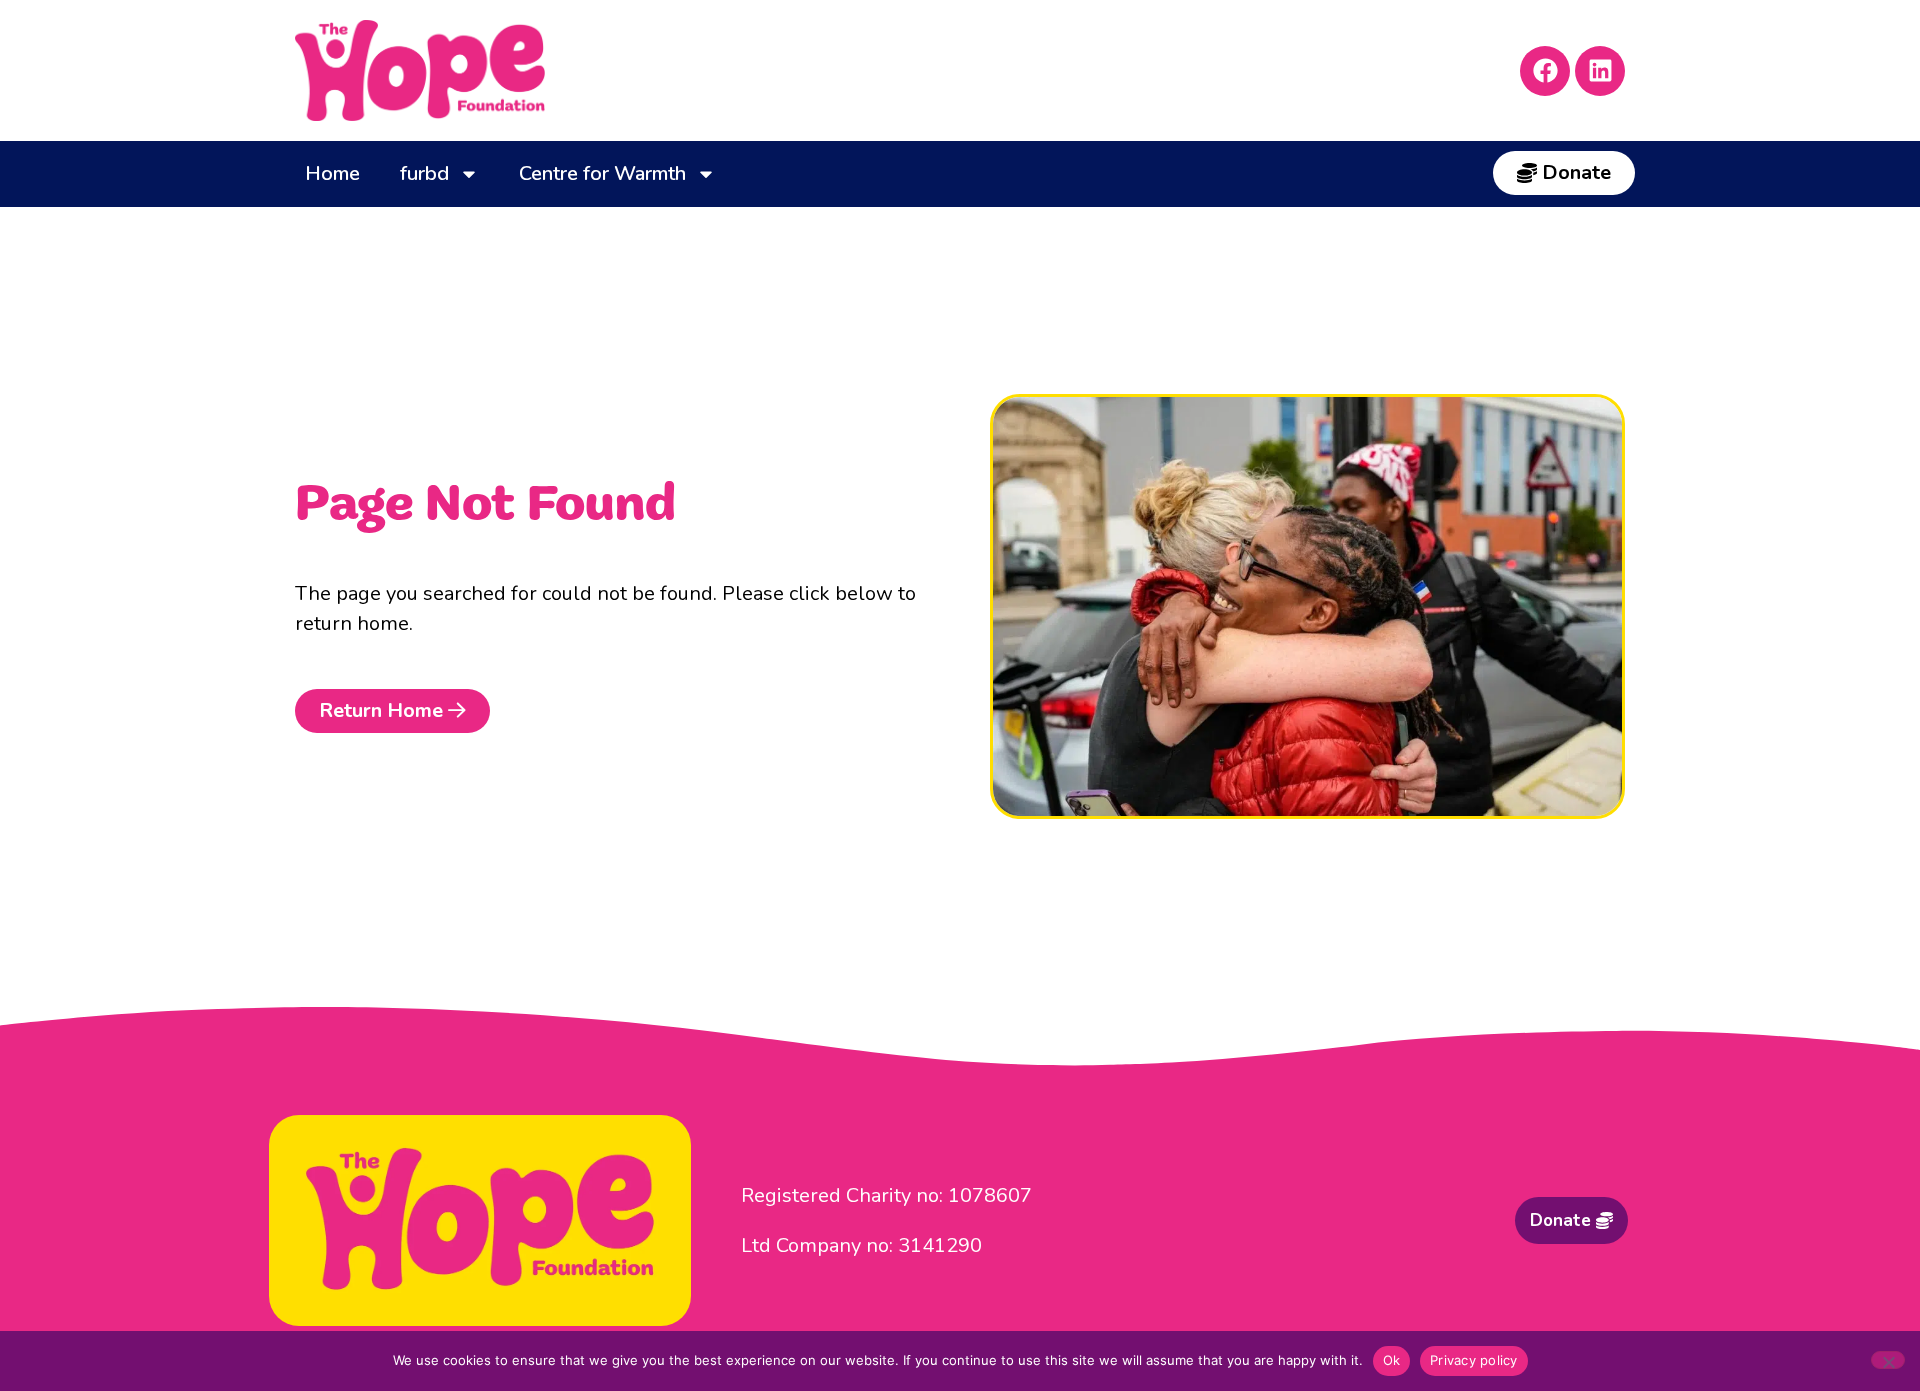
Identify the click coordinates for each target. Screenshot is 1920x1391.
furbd (424, 173)
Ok (1392, 1360)
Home (332, 173)
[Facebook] (1545, 71)
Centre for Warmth (602, 173)
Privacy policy (1474, 1360)
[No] (1888, 1360)
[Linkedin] (1600, 71)
